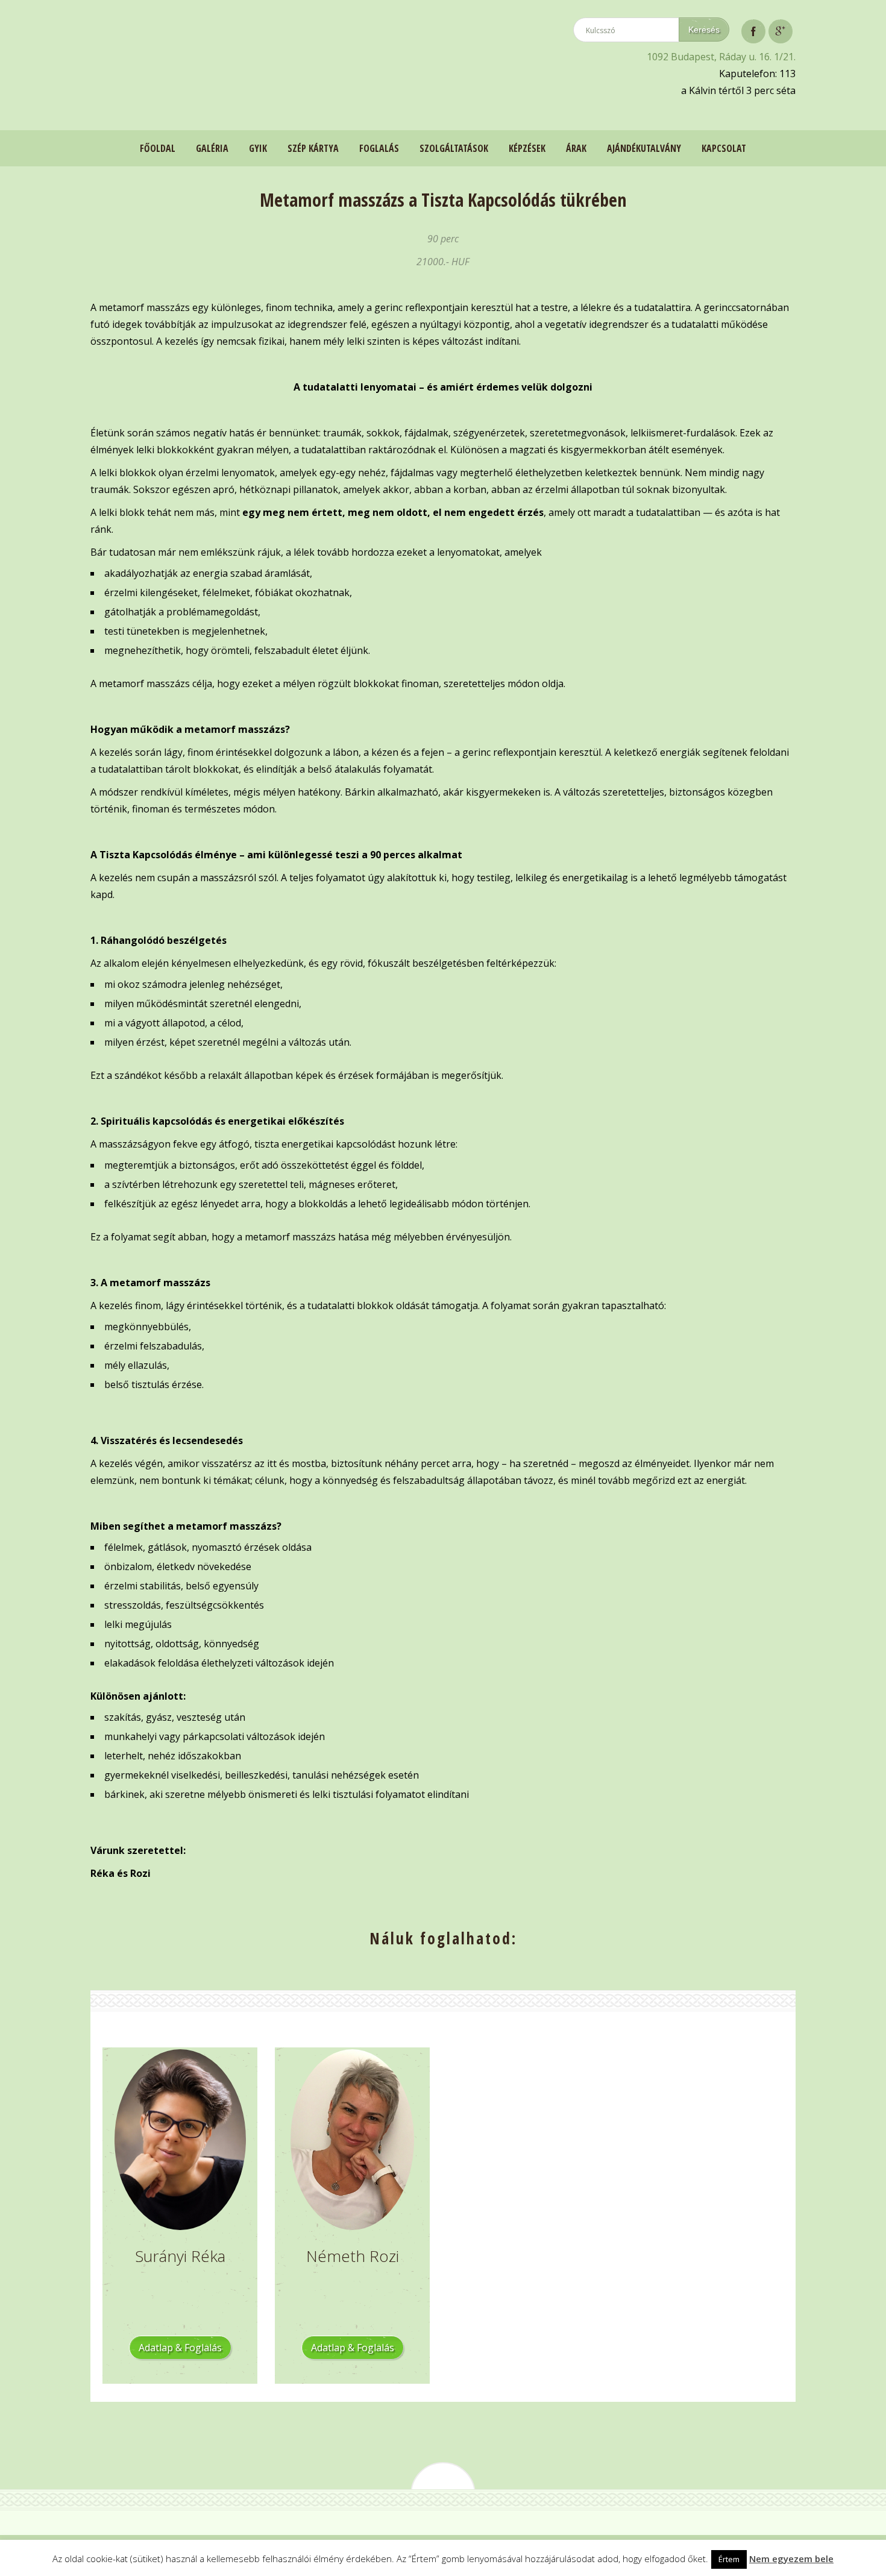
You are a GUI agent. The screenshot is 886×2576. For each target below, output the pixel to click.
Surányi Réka (180, 2256)
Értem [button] (729, 2559)
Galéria (212, 148)
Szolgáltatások (454, 148)
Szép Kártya (313, 148)
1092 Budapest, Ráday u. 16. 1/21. (721, 57)
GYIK (258, 148)
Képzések (527, 148)
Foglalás (379, 148)
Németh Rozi (353, 2256)
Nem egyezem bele (791, 2559)
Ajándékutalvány (644, 148)
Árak (576, 148)
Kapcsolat (724, 148)
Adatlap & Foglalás (180, 2348)
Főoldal (158, 148)
